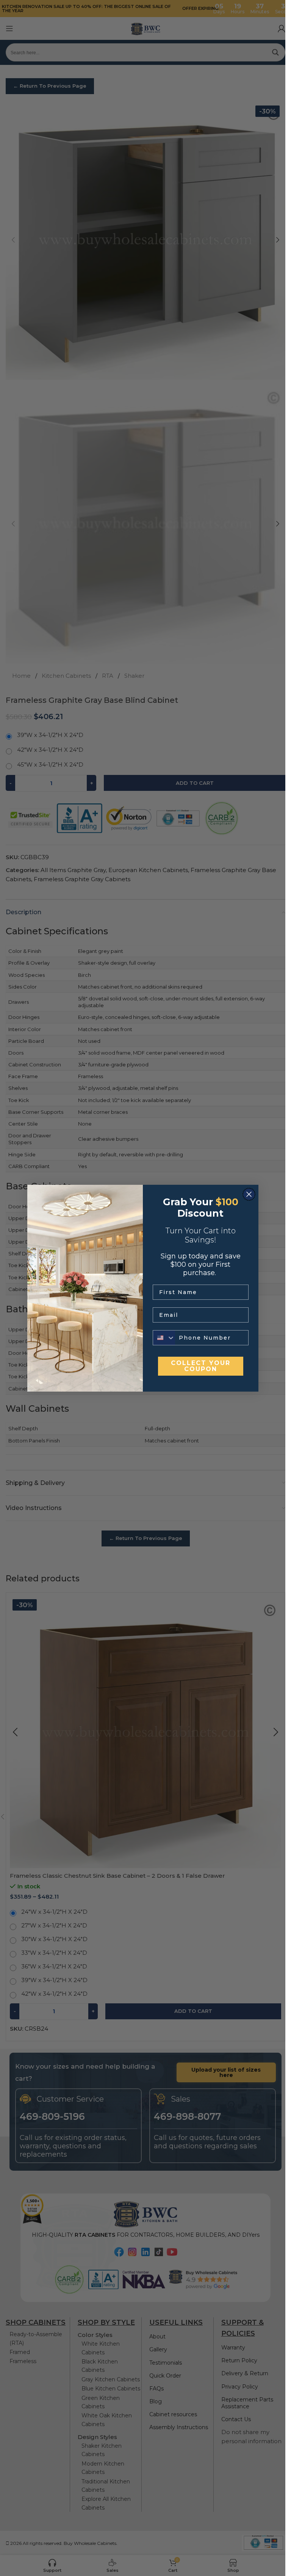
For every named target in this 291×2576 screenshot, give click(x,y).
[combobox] (164, 1338)
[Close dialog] (249, 1194)
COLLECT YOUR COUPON (201, 1366)
